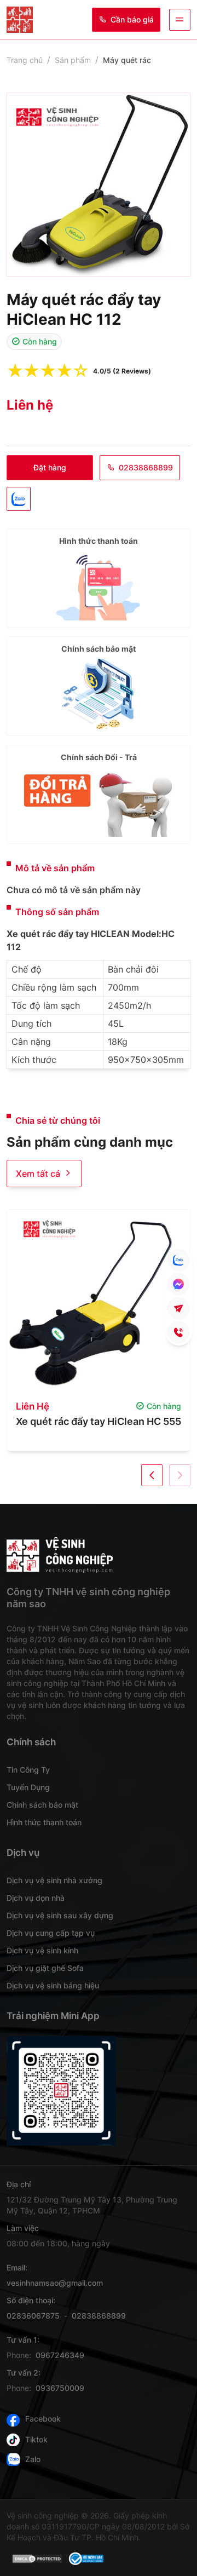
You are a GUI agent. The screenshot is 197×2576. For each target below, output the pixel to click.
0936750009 (60, 2388)
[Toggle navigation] (180, 19)
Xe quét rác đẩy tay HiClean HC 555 (99, 1421)
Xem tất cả (38, 1174)
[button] (152, 1475)
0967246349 (60, 2355)
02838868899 (146, 467)
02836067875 (33, 2316)
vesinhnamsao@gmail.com (55, 2283)
